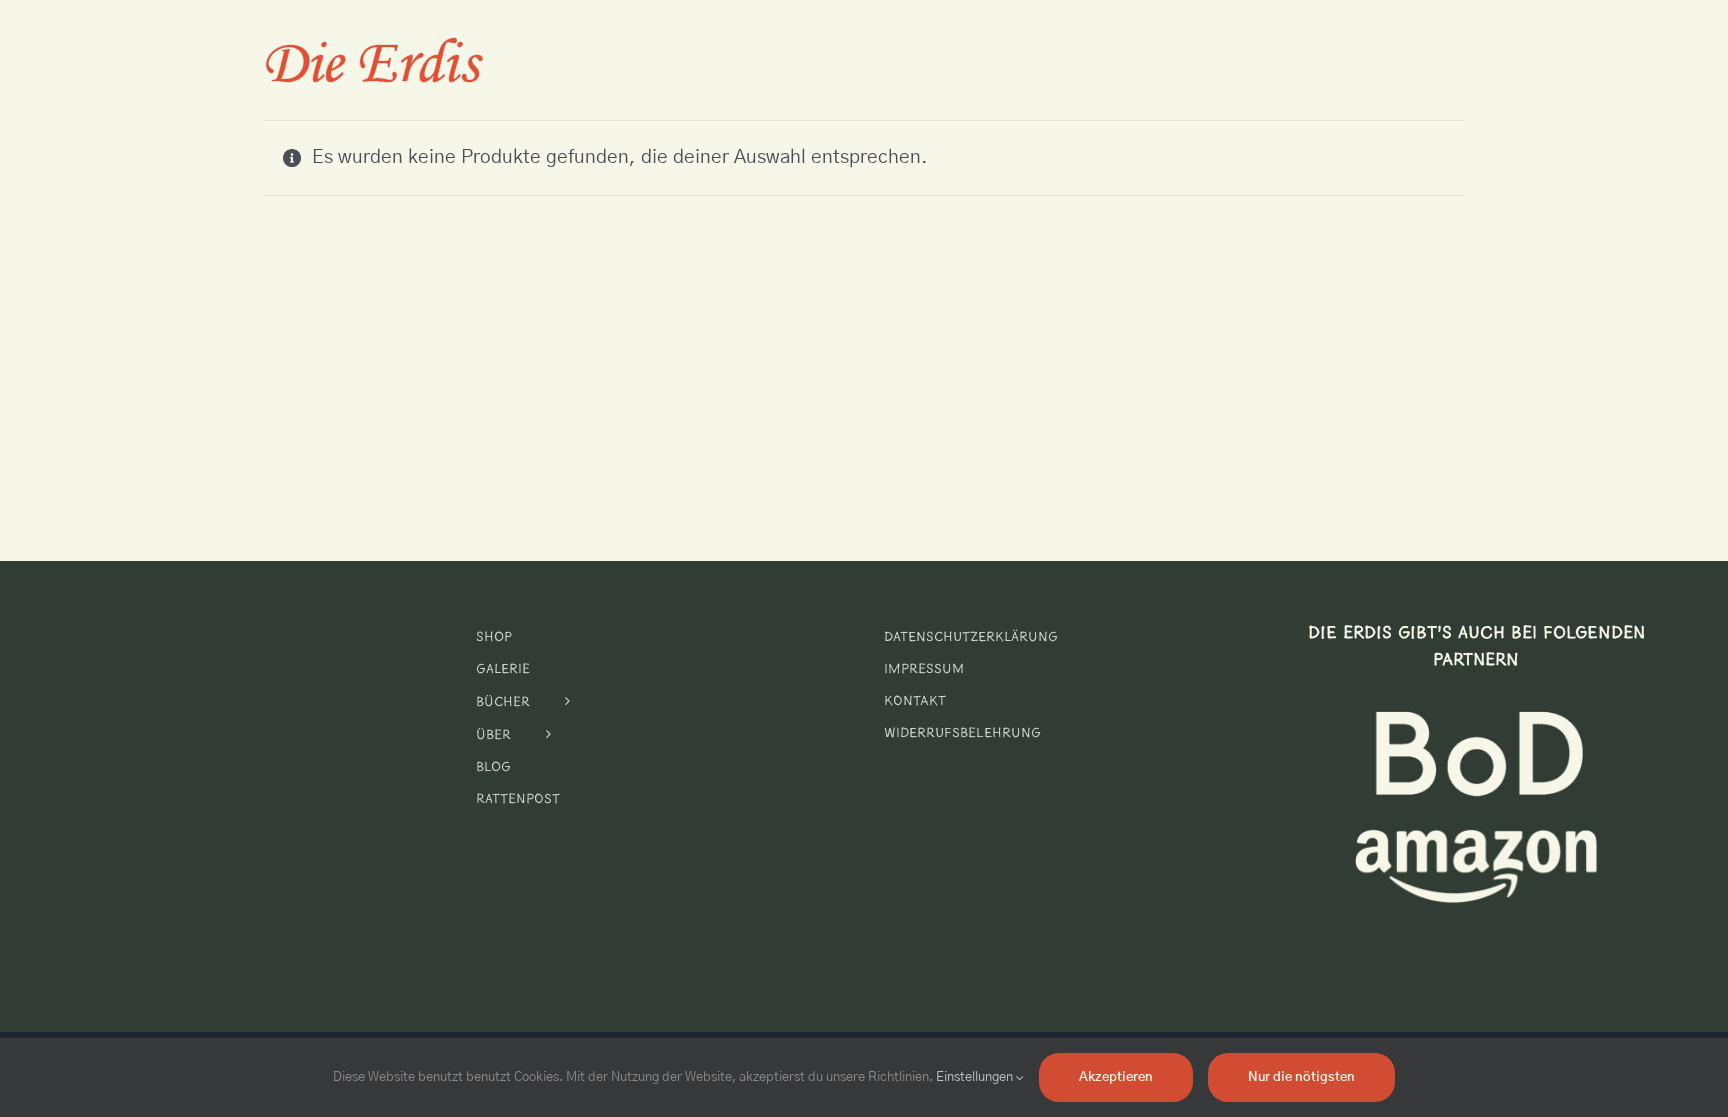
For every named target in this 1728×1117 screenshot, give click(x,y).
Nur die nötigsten (1301, 1077)
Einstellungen (976, 1077)
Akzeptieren (1116, 1077)
